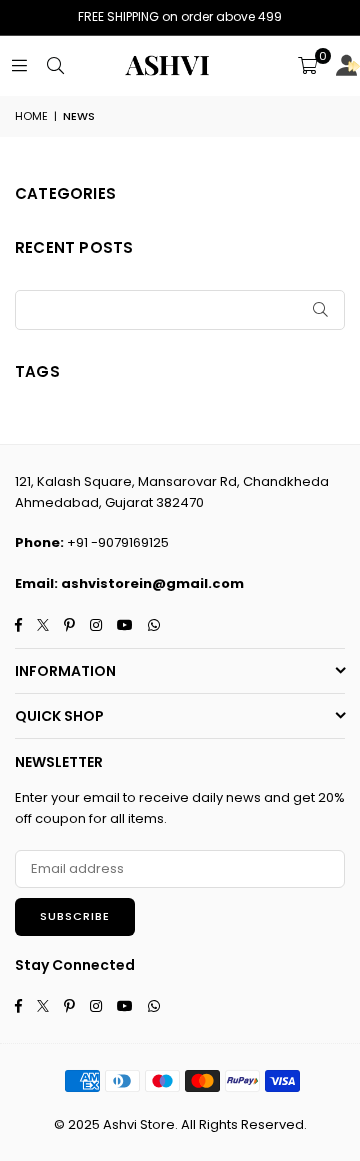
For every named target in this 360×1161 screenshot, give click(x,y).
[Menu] (19, 65)
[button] (307, 66)
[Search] (55, 65)
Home (31, 116)
